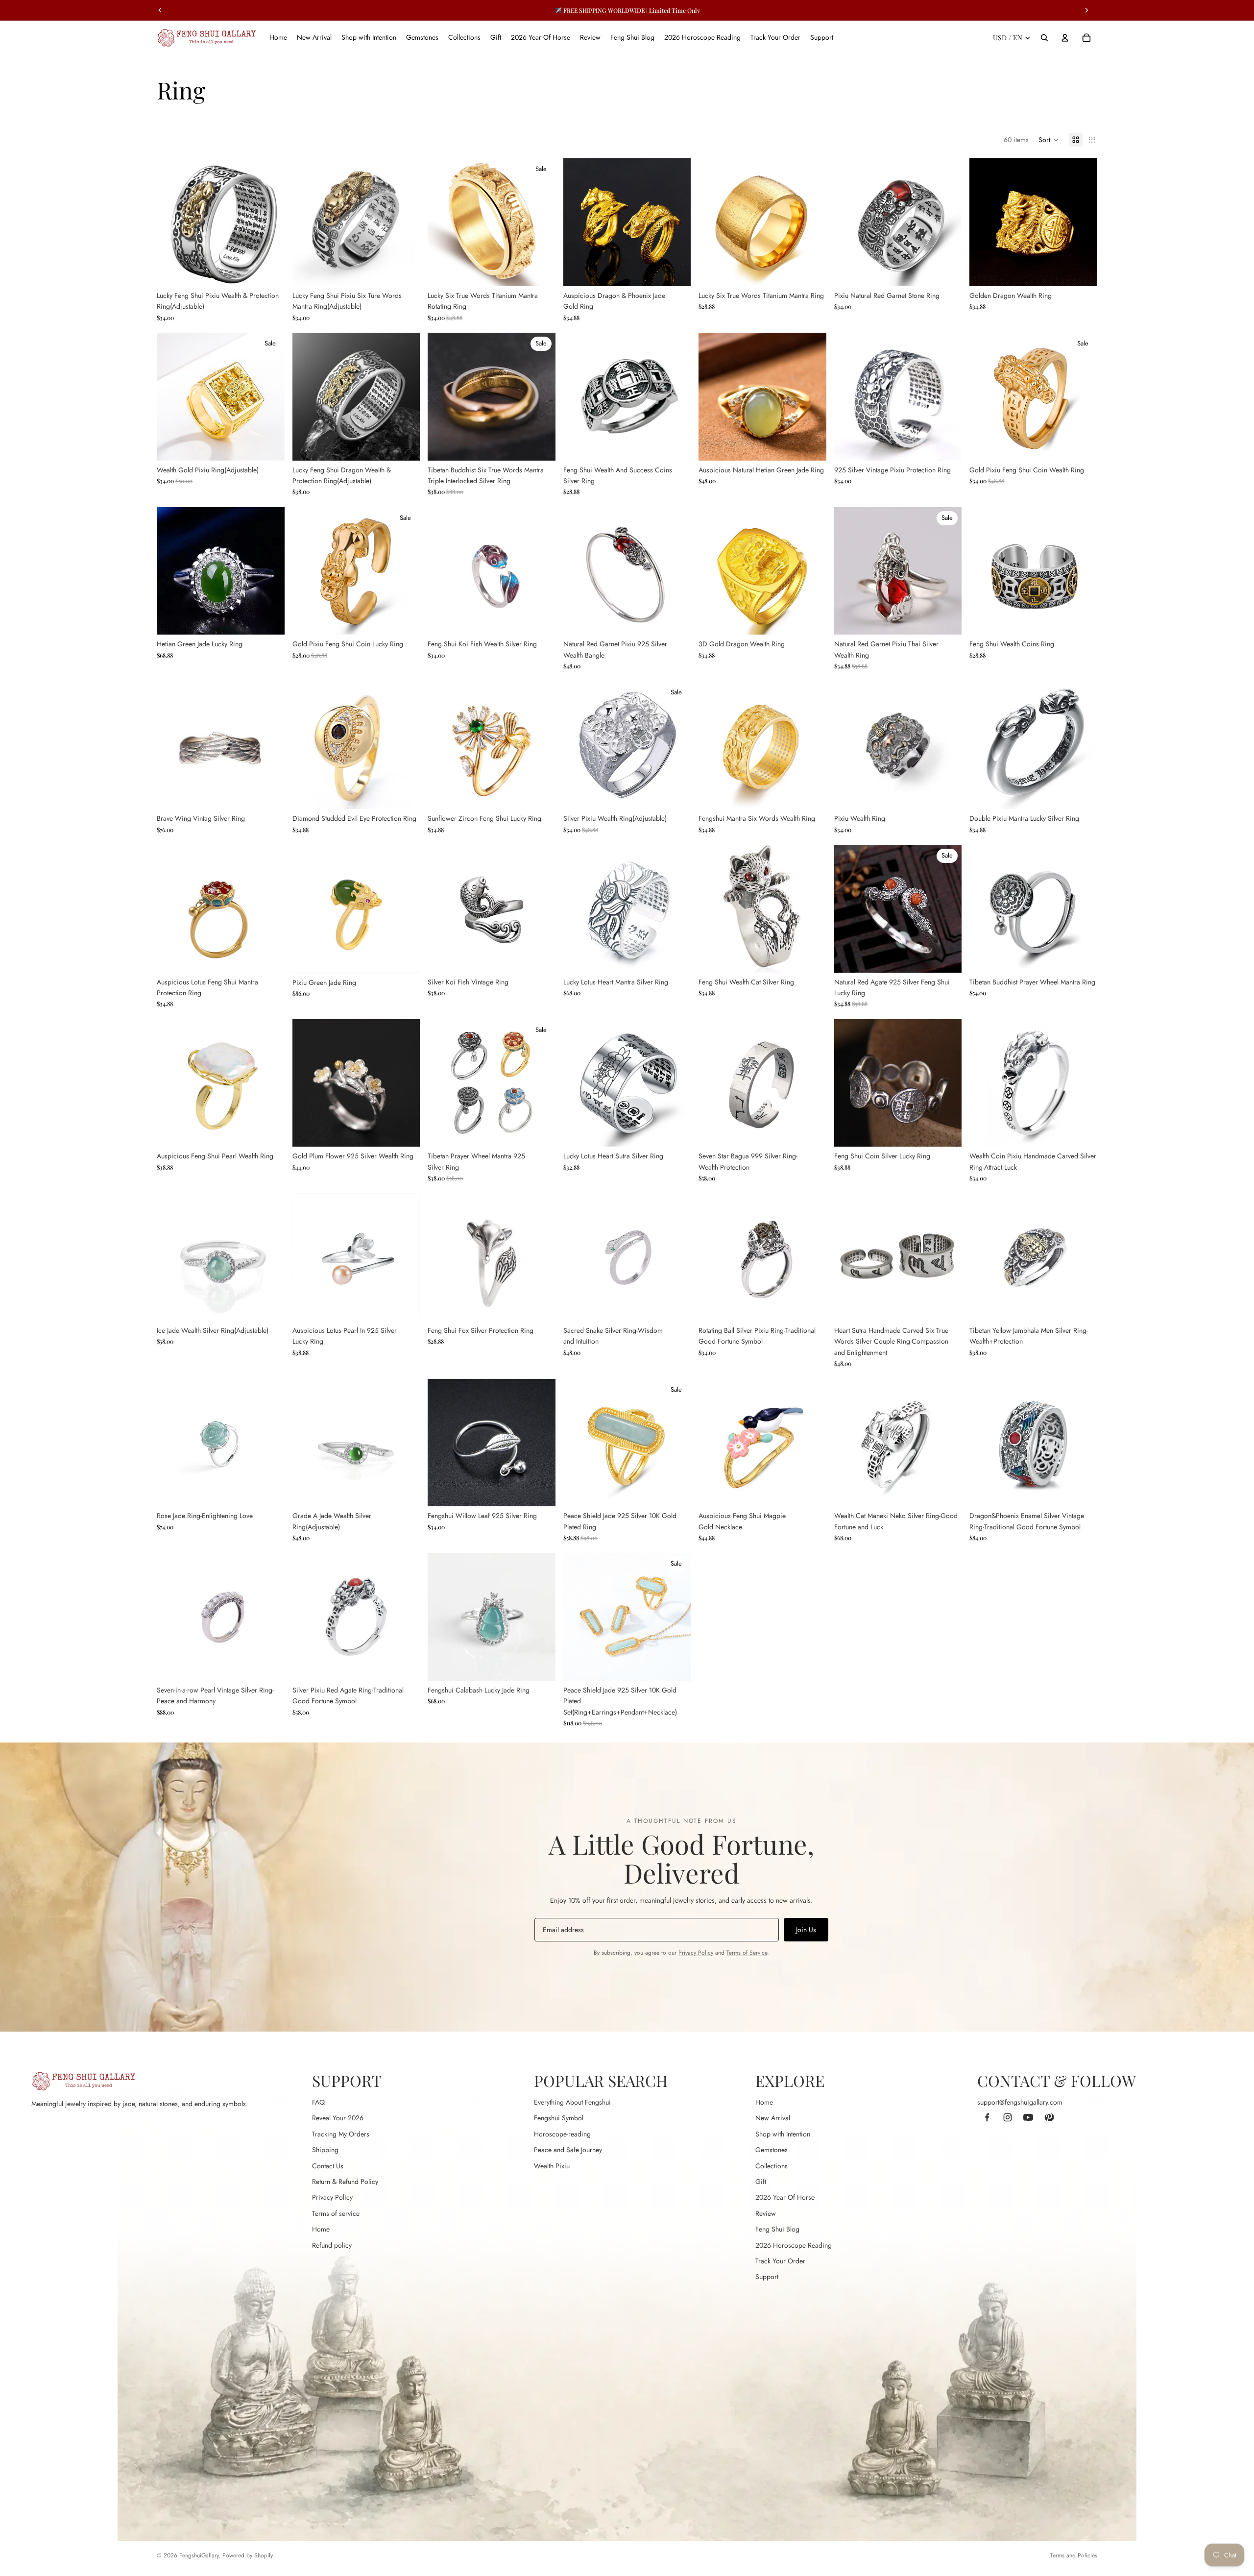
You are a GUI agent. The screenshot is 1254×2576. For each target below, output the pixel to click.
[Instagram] (1008, 2117)
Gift (761, 2182)
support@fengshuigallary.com (1020, 2102)
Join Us (806, 1930)
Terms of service (336, 2213)
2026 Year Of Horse (785, 2197)
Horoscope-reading (562, 2134)
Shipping (325, 2150)
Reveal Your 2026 (338, 2118)
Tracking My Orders (341, 2134)
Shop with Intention (783, 2134)
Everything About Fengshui (572, 2102)
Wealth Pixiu (552, 2166)
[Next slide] (270, 222)
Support (767, 2277)
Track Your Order (780, 2261)
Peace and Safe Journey (568, 2150)
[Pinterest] (1049, 2117)
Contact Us (328, 2166)
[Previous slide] (171, 222)
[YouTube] (1028, 2117)
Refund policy (332, 2245)
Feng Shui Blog (777, 2229)
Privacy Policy (696, 1953)
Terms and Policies (1074, 2555)
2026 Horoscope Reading (794, 2245)
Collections (772, 2166)
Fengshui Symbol (559, 2118)
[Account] (1065, 38)
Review (766, 2213)
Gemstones (772, 2150)
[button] (1049, 140)
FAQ (318, 2102)
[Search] (1044, 38)
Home (321, 2229)
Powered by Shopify (248, 2555)
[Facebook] (987, 2117)
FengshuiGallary (199, 2555)
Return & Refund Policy (345, 2182)
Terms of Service (747, 1953)
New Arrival (773, 2118)
